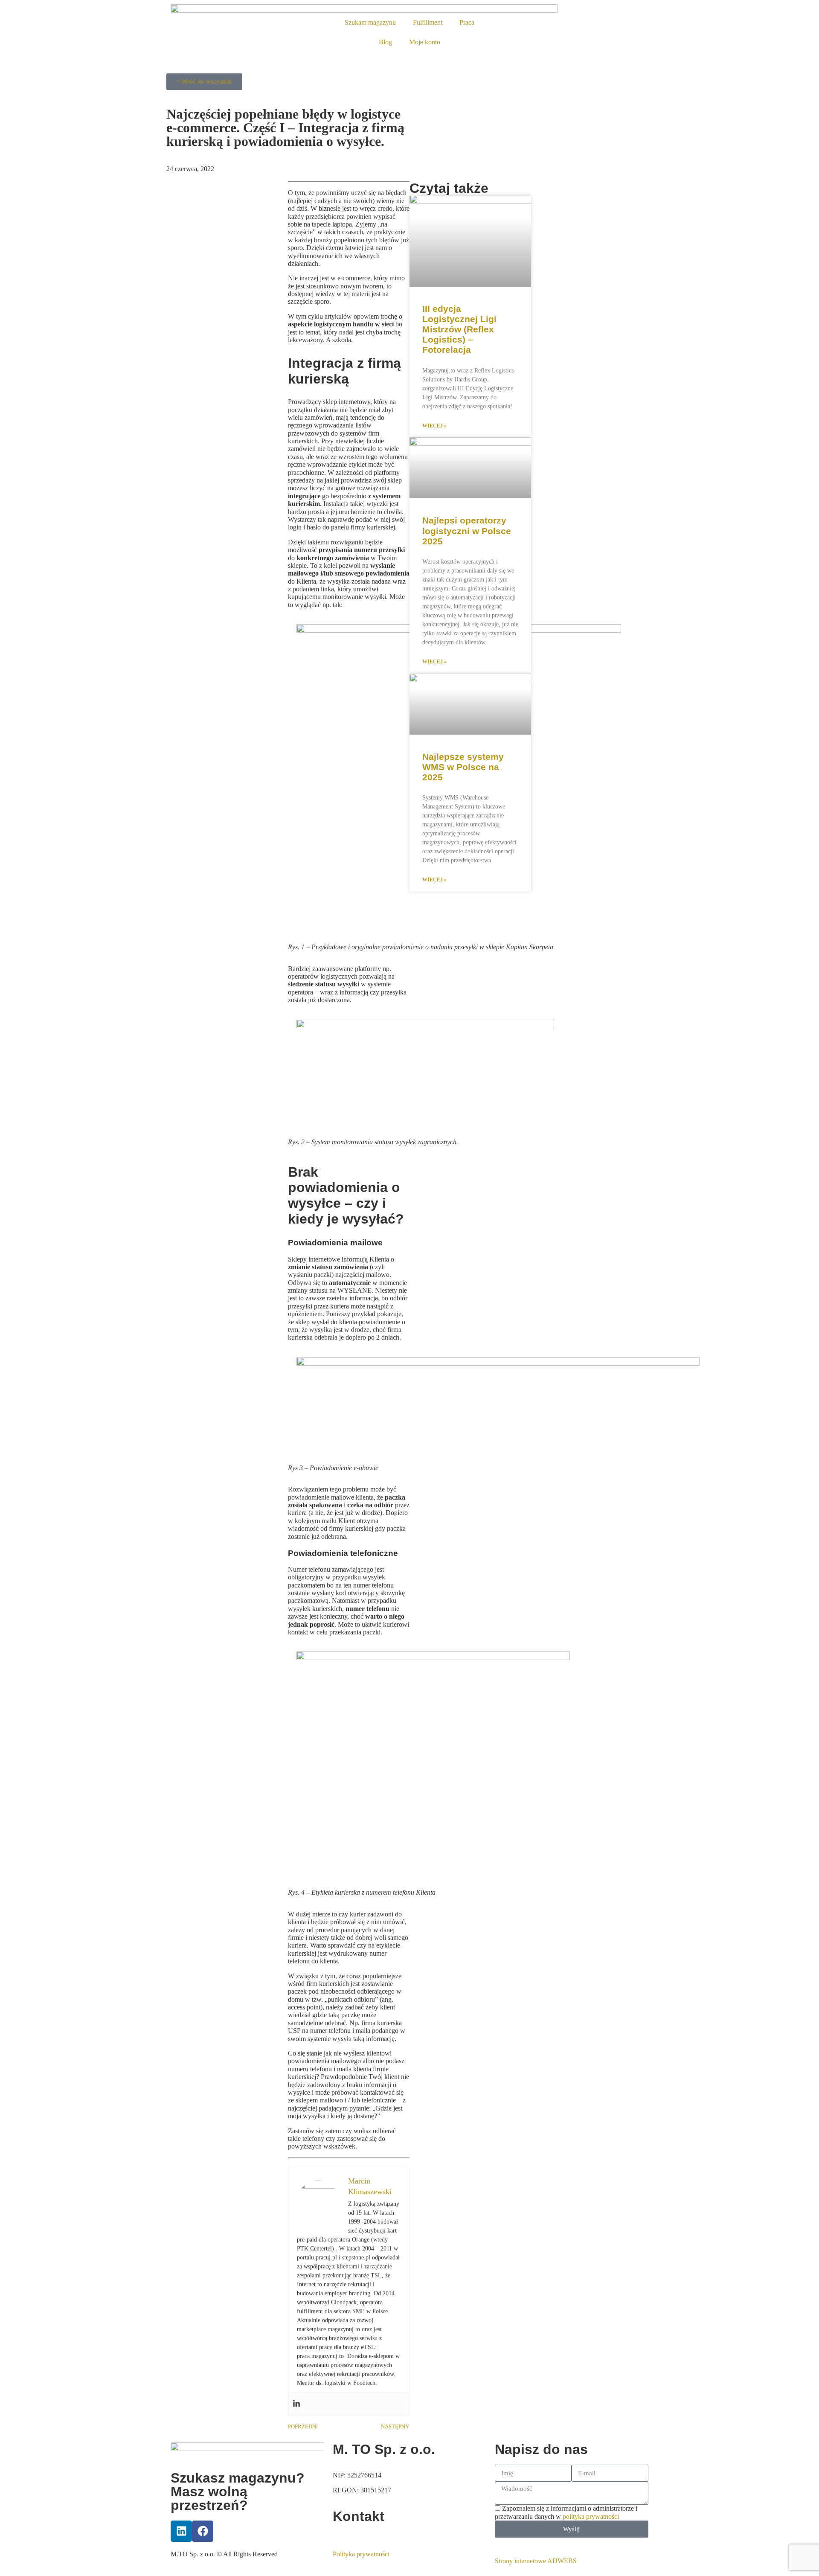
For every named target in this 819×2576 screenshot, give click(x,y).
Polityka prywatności (361, 2554)
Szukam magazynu (370, 22)
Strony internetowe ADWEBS (536, 2561)
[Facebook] (203, 2531)
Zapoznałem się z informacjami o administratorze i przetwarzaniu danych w (566, 2512)
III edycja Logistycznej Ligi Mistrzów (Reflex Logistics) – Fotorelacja (459, 329)
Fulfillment (428, 22)
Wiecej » (434, 426)
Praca (467, 22)
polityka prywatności (591, 2516)
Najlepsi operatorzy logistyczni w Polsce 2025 (467, 531)
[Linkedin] (296, 2404)
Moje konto (425, 42)
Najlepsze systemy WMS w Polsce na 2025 (463, 767)
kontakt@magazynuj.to (364, 2535)
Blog (385, 42)
